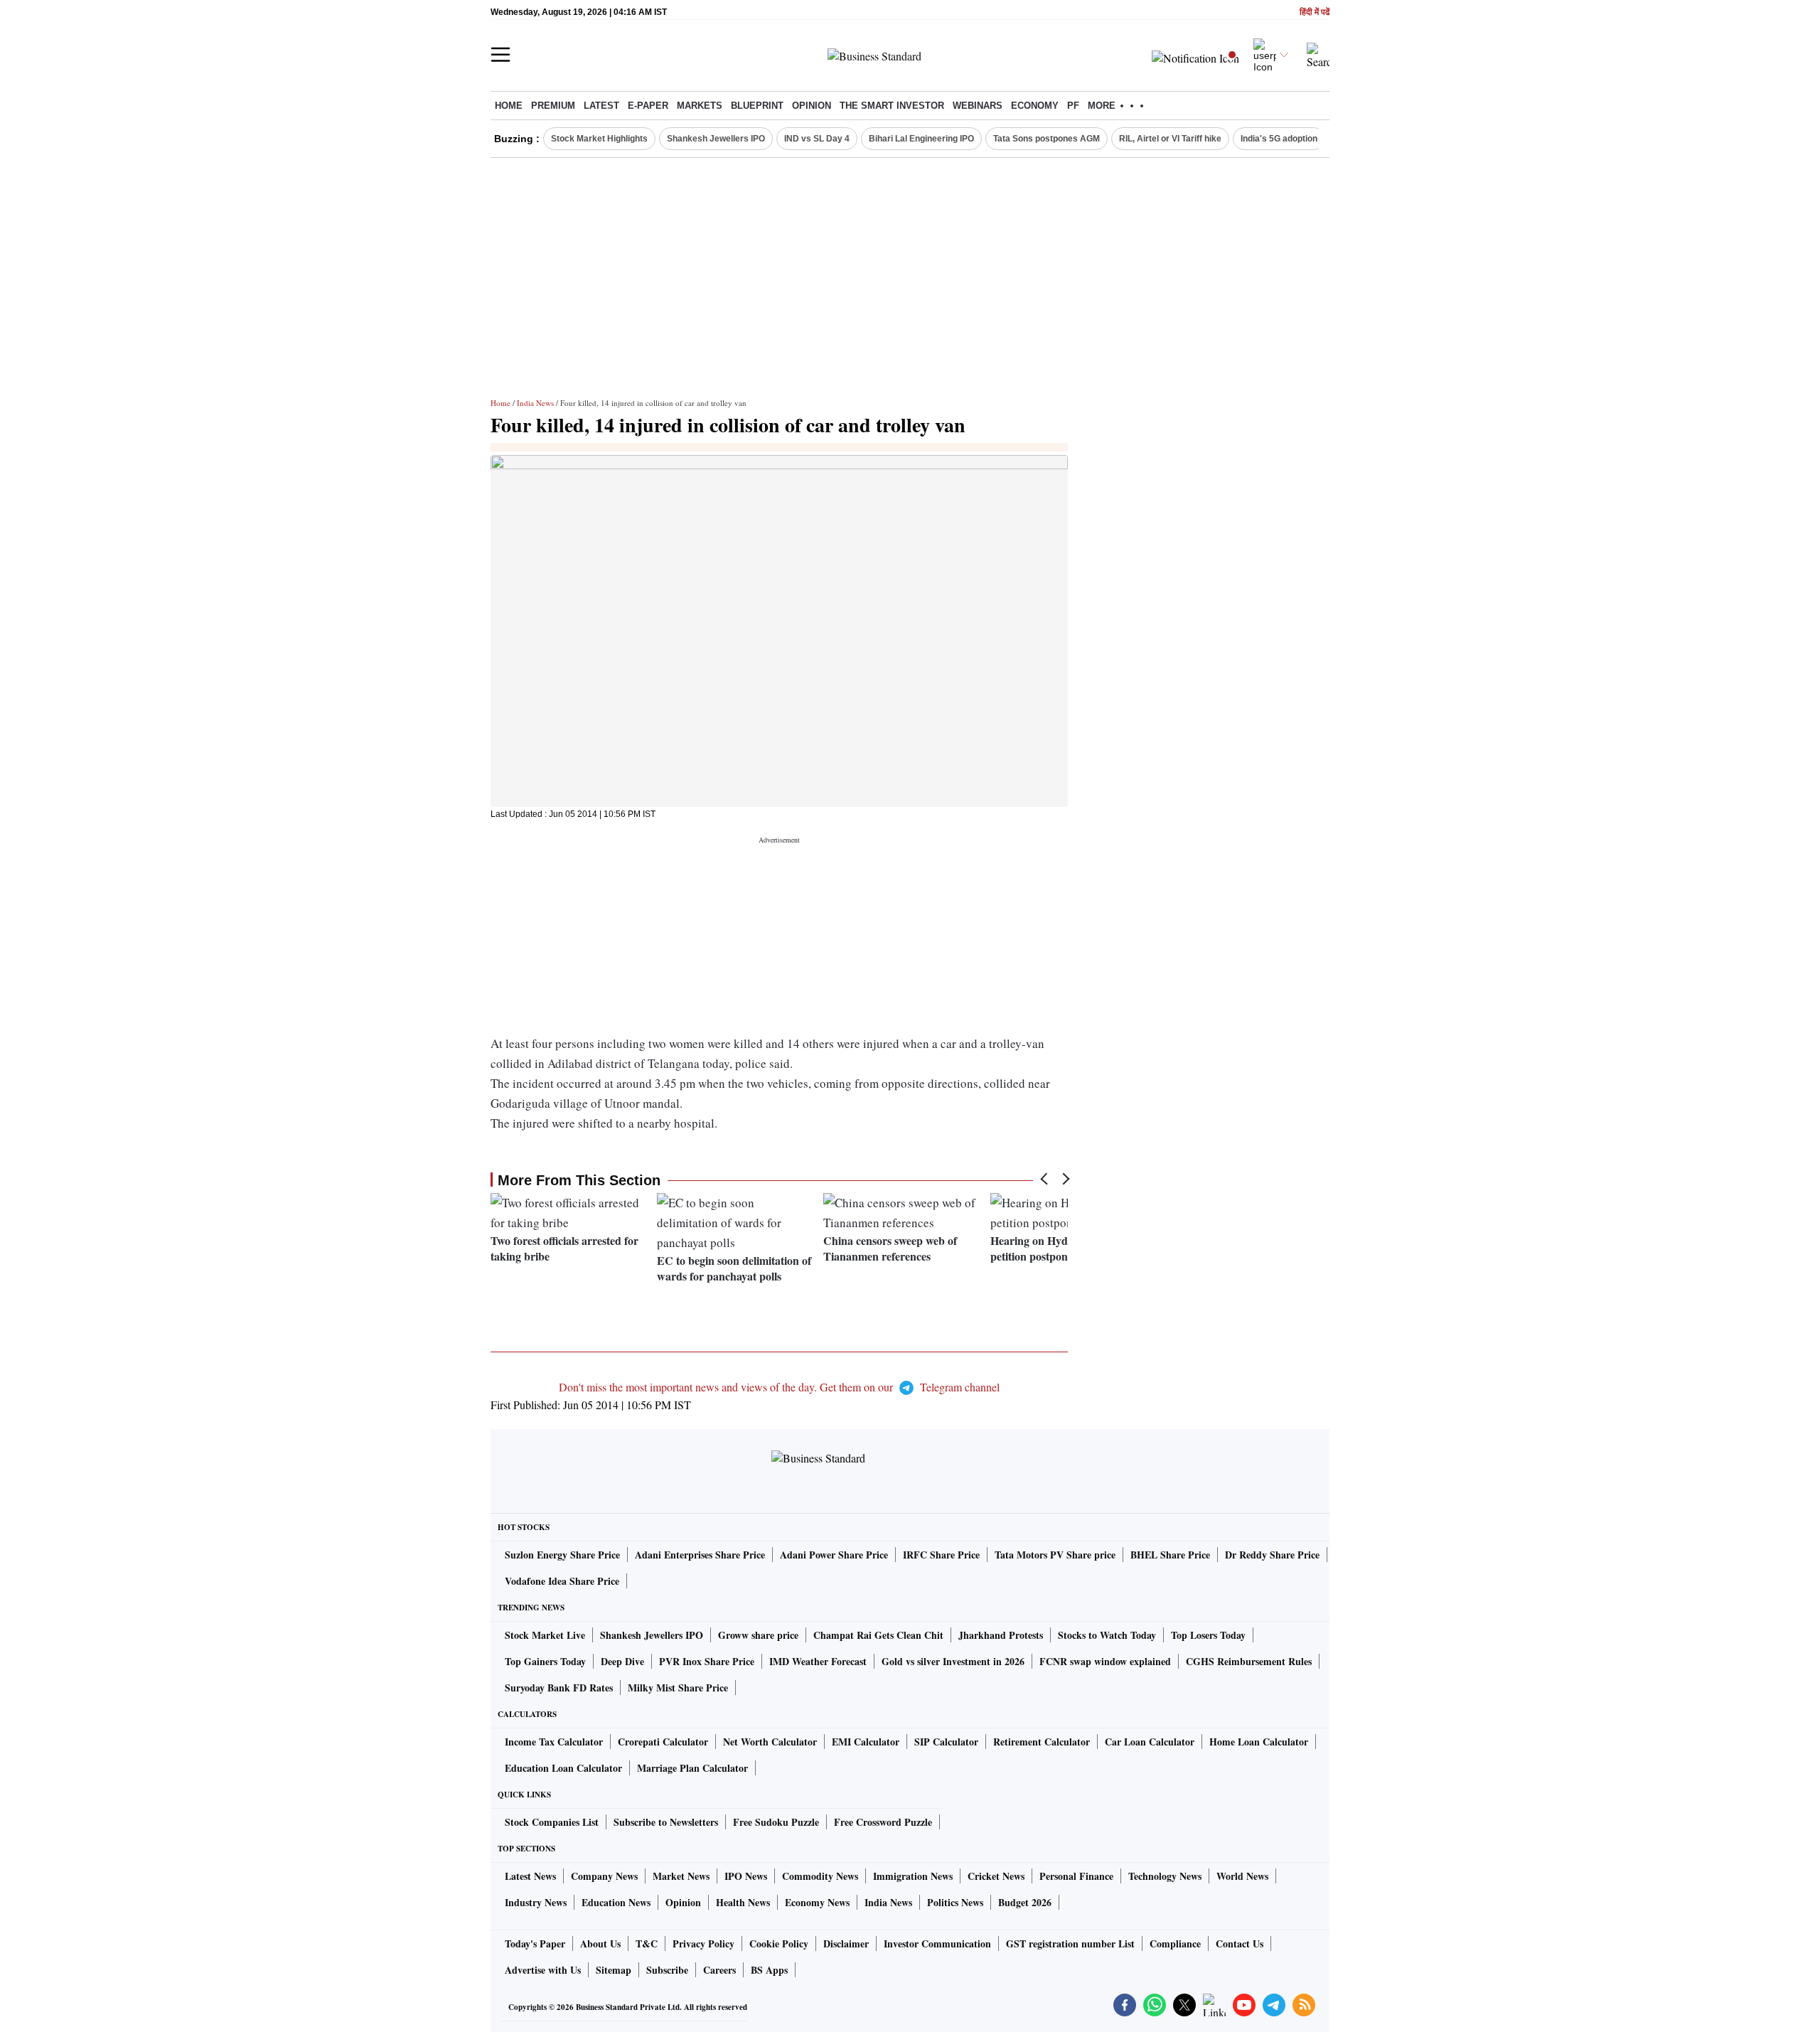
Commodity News (820, 1876)
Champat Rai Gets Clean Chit (878, 1635)
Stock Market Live (545, 1635)
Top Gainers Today (545, 1661)
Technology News (1165, 1876)
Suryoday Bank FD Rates (559, 1688)
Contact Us (1240, 1943)
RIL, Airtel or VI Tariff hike (1170, 139)
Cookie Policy (779, 1943)
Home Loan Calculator (1259, 1742)
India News (535, 403)
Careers (719, 1970)
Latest (601, 106)
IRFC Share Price (941, 1555)
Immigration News (913, 1876)
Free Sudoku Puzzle (776, 1822)
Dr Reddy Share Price (1272, 1555)
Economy (1035, 106)
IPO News (746, 1876)
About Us (600, 1943)
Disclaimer (846, 1943)
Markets (700, 106)
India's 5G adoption (1279, 139)
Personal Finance (1076, 1876)
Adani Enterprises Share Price (700, 1555)
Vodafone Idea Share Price (562, 1581)
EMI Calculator (866, 1742)
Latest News (530, 1876)
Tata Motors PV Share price (1055, 1555)
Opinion (812, 106)
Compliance (1175, 1943)
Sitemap (614, 1970)
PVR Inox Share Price (707, 1661)
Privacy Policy (703, 1943)
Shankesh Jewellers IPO (716, 139)
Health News (743, 1902)
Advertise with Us (543, 1970)
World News (1242, 1876)
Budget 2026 (1025, 1902)
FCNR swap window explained (1105, 1661)
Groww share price (758, 1635)
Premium (553, 106)
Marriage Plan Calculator (692, 1768)
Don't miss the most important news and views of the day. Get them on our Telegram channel (779, 1387)
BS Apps (769, 1970)
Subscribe (667, 1970)
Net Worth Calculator (770, 1742)
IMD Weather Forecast (818, 1661)
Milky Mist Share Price (678, 1688)
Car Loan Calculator (1150, 1742)
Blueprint (757, 106)
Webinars (978, 106)
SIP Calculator (946, 1742)
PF (1073, 106)
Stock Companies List (552, 1822)
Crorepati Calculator (663, 1742)
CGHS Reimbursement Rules (1249, 1661)
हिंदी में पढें (1315, 12)
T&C (647, 1943)
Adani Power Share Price (834, 1555)
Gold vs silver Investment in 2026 (953, 1661)
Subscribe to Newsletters (666, 1822)
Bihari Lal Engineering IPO (921, 139)
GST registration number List (1070, 1943)
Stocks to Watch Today (1107, 1635)
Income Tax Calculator (554, 1742)
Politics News (955, 1902)
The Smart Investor (892, 106)
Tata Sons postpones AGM (1046, 139)
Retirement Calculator (1042, 1742)
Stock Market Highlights (599, 139)
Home (509, 106)
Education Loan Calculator (563, 1768)
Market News (681, 1876)
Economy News (817, 1902)
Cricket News (996, 1876)
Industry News (536, 1902)
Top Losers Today (1208, 1635)
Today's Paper (535, 1943)
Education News (616, 1902)
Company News (604, 1876)
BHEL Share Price (1170, 1555)
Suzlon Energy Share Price (562, 1555)
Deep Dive (622, 1661)
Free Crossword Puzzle (883, 1822)
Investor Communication (937, 1943)
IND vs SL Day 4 (817, 139)
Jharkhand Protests (1001, 1635)
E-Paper (648, 106)
